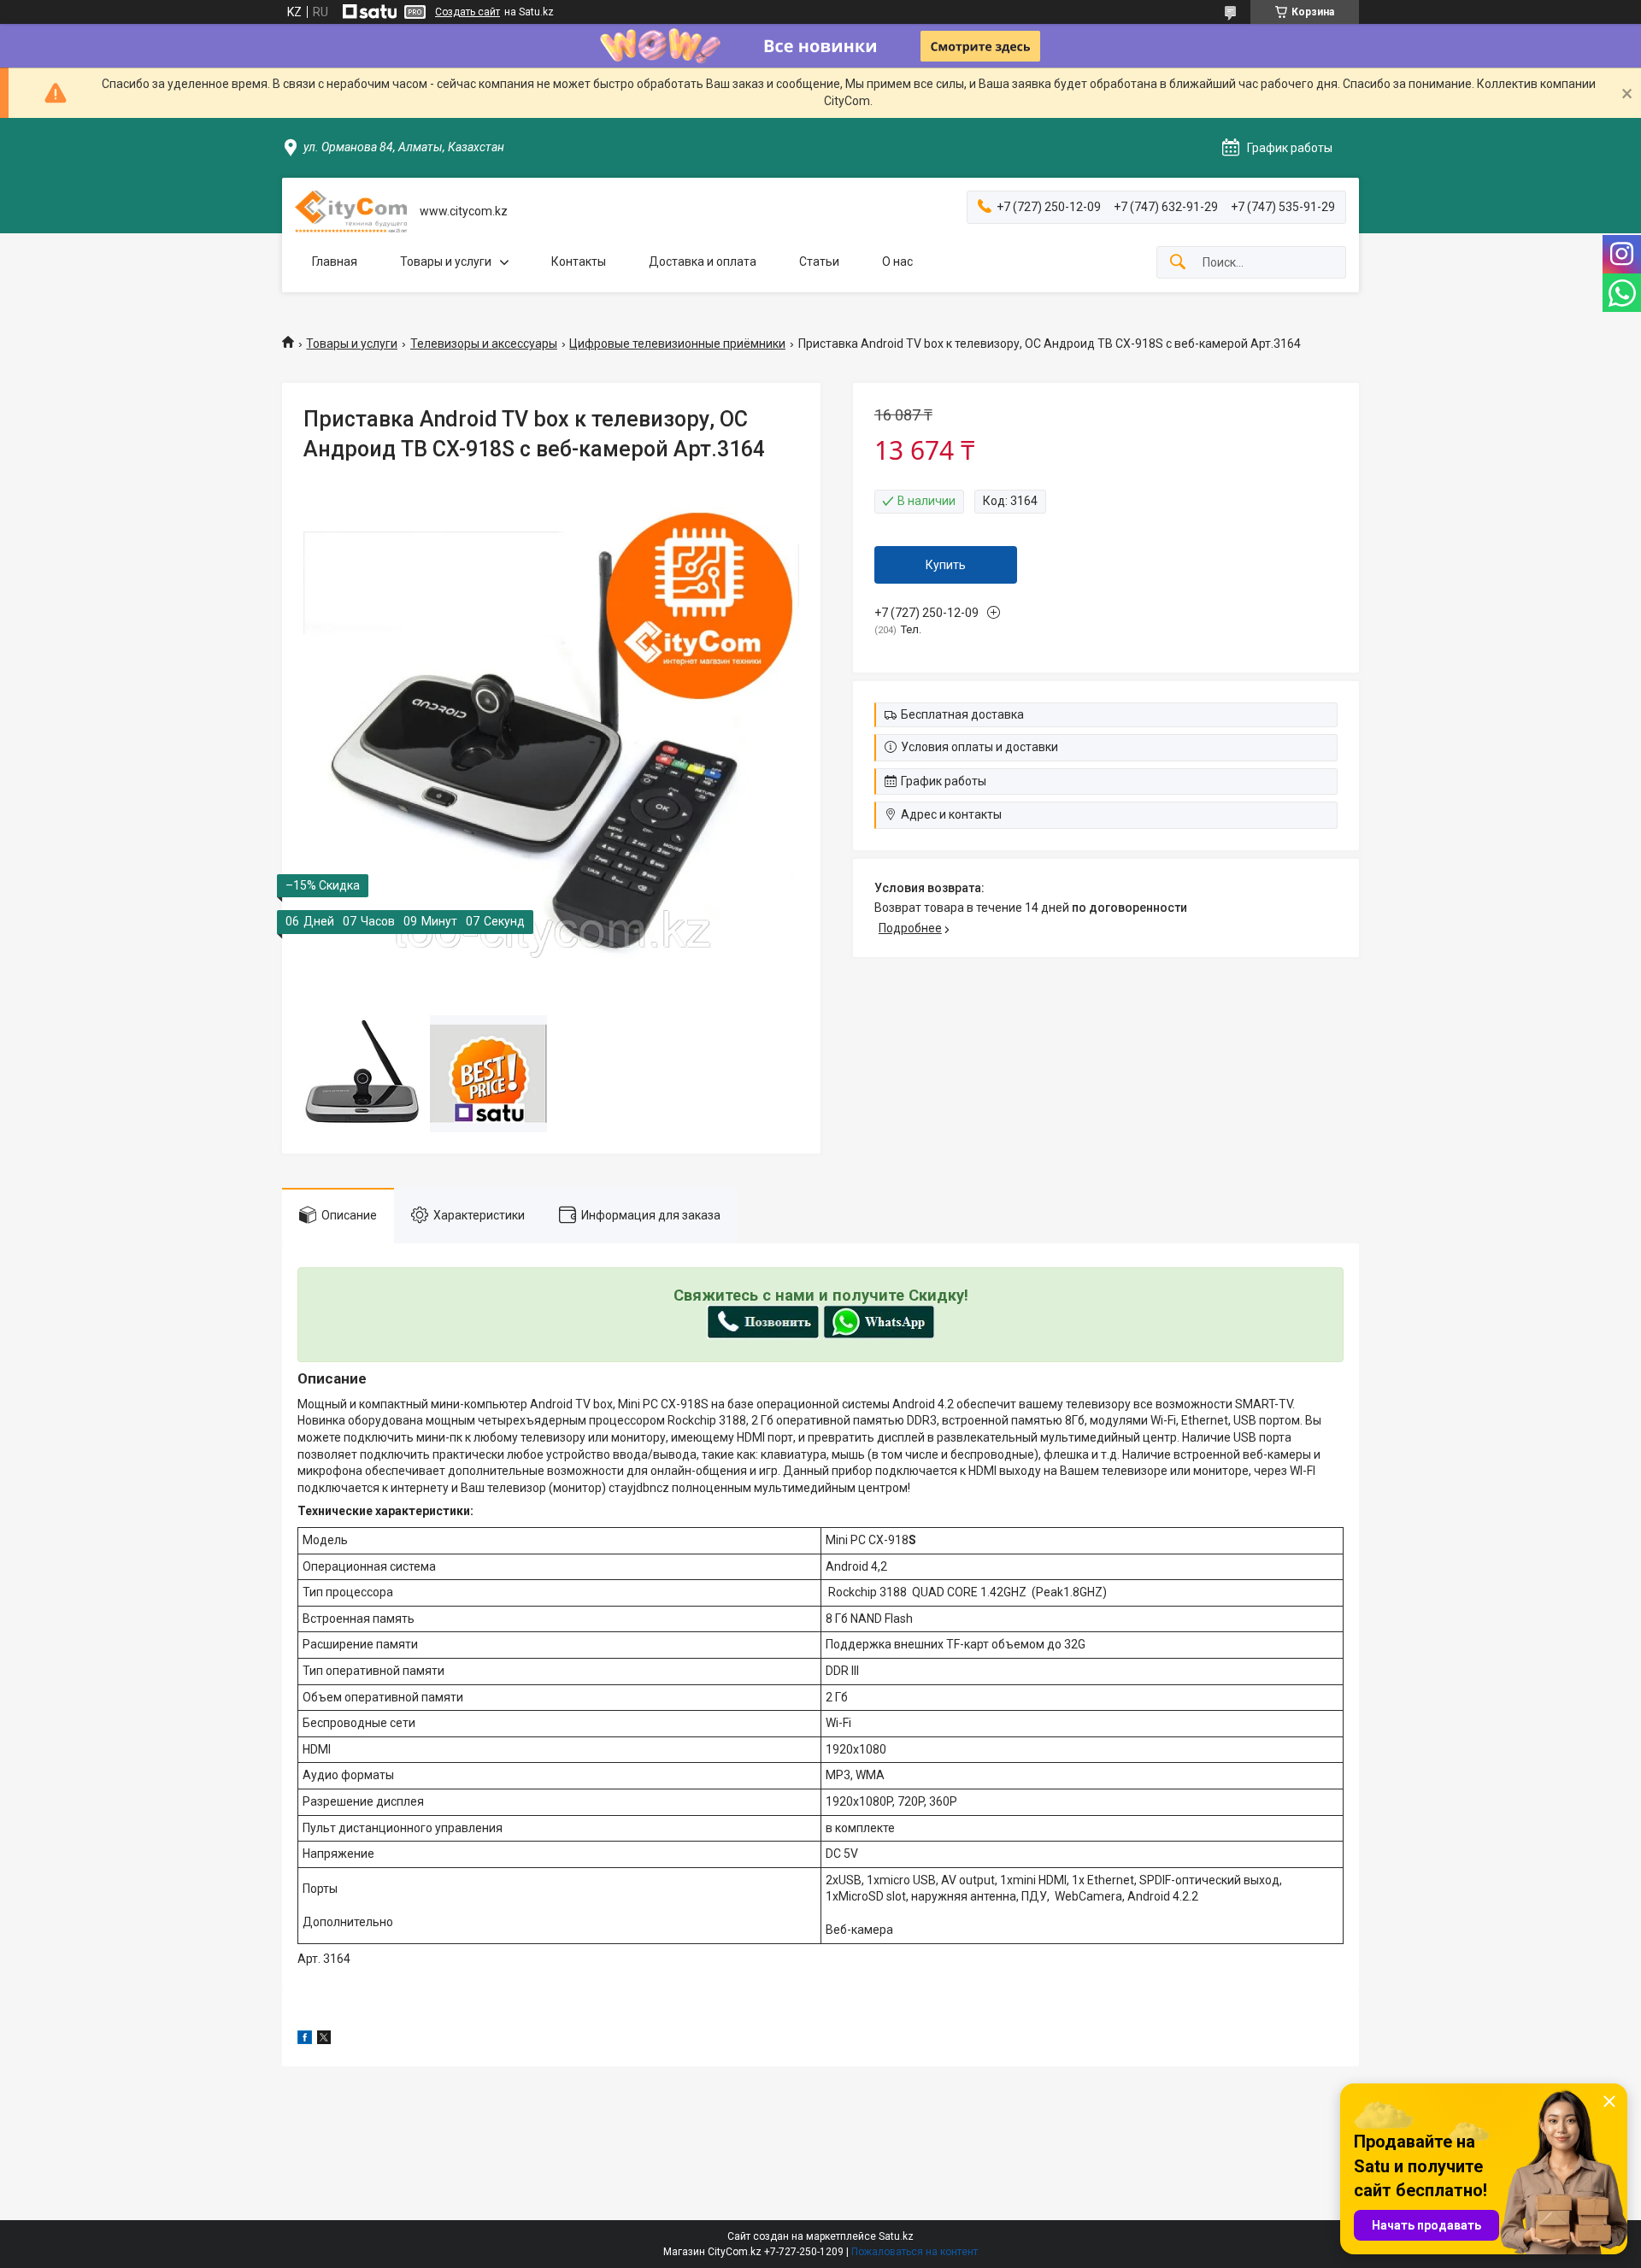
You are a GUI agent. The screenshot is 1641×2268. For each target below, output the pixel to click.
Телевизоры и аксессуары (484, 344)
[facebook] (305, 2040)
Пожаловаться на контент (915, 2252)
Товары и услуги (446, 261)
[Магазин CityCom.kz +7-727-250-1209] (351, 212)
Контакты (579, 261)
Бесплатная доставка (962, 714)
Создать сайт (468, 12)
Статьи (819, 261)
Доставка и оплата (703, 261)
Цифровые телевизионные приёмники (677, 344)
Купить (946, 565)
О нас (897, 261)
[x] (324, 2040)
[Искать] (1178, 263)
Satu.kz (896, 2236)
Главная (335, 261)
